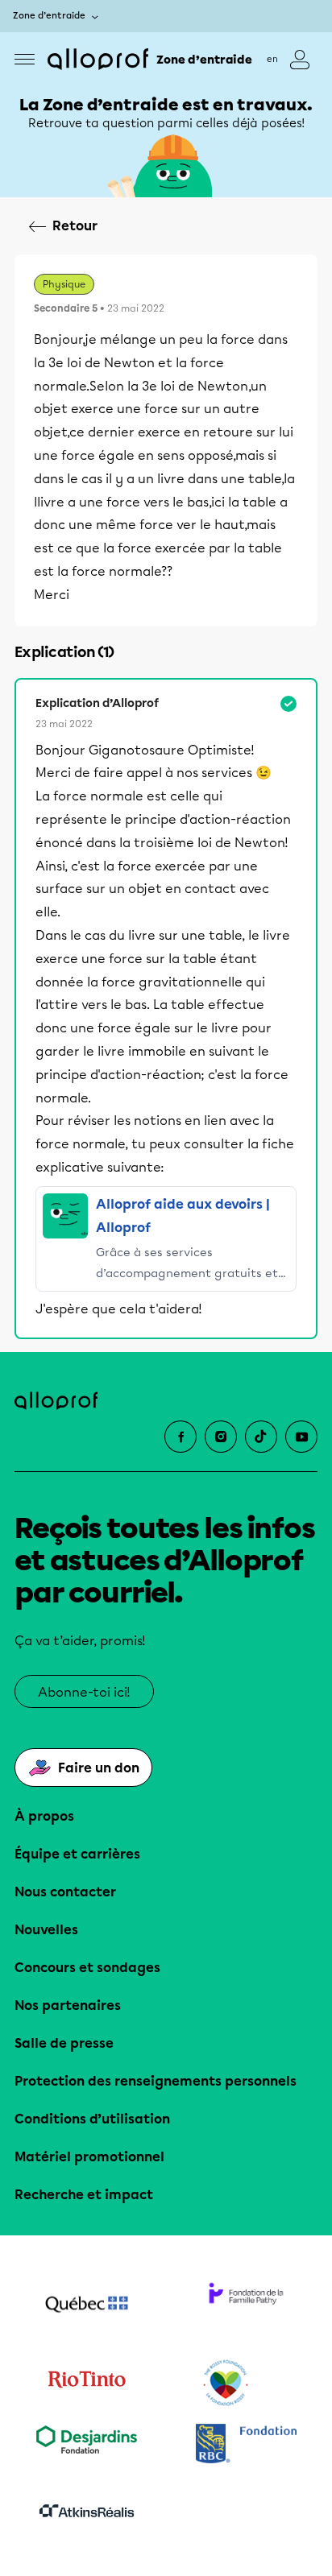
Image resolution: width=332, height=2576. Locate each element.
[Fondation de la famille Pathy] (246, 2306)
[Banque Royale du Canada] (246, 2445)
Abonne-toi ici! (84, 1692)
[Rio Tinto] (86, 2384)
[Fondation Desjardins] (86, 2445)
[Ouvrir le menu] (25, 59)
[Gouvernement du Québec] (86, 2306)
